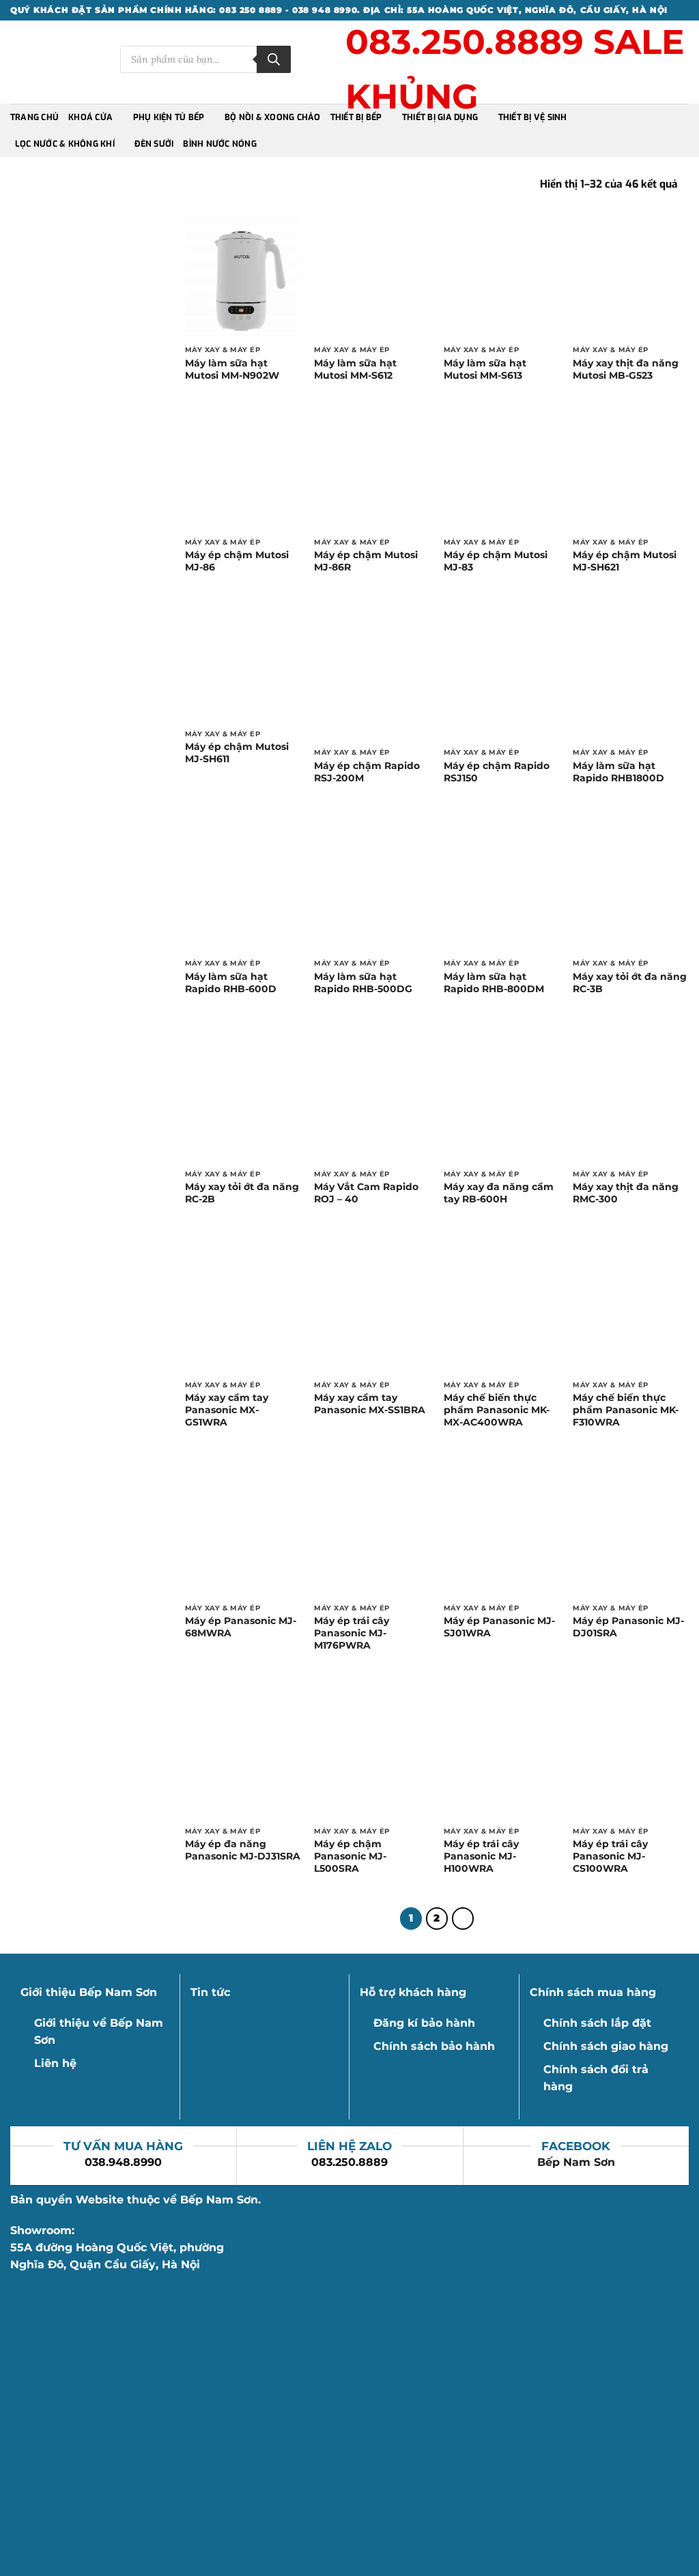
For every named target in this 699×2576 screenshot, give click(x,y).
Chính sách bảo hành (434, 2046)
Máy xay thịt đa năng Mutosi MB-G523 (626, 369)
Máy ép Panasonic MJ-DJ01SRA (628, 1627)
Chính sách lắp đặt (597, 2023)
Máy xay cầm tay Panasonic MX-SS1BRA (370, 1404)
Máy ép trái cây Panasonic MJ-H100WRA (481, 1856)
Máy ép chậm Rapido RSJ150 (497, 772)
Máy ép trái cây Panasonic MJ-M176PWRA (352, 1633)
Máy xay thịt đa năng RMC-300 (626, 1193)
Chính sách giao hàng (606, 2046)
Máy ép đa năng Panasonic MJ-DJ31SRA (243, 1850)
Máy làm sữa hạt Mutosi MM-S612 (355, 369)
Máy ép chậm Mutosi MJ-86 (237, 561)
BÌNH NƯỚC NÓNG (219, 144)
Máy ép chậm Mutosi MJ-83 (496, 561)
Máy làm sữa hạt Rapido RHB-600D (231, 983)
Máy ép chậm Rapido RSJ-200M (367, 772)
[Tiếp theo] (463, 1919)
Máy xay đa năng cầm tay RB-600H (499, 1193)
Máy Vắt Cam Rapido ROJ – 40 (366, 1193)
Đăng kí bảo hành (424, 2023)
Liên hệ (55, 2063)
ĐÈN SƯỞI (154, 144)
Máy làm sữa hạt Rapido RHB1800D (618, 772)
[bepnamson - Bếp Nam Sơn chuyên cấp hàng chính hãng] (55, 62)
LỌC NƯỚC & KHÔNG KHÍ (65, 144)
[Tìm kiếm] (274, 59)
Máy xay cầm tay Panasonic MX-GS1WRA (227, 1410)
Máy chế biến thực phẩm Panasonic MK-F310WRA (626, 1410)
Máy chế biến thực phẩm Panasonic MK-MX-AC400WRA (497, 1410)
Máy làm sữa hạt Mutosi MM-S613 (485, 369)
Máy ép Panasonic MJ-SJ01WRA (499, 1627)
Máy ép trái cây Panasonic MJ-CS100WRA (610, 1856)
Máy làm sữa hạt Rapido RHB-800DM (494, 983)
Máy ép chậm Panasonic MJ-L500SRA (350, 1856)
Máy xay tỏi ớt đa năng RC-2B (242, 1193)
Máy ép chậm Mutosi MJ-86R (366, 561)
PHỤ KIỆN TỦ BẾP (169, 117)
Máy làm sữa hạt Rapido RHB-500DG (363, 983)
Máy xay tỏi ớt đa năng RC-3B (630, 983)
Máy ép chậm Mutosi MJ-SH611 (237, 753)
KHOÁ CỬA (90, 117)
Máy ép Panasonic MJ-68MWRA (241, 1627)
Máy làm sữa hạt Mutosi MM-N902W (232, 369)
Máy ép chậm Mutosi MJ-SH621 (625, 561)
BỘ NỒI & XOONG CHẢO (273, 117)
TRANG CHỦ (34, 117)
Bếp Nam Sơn (576, 2162)
